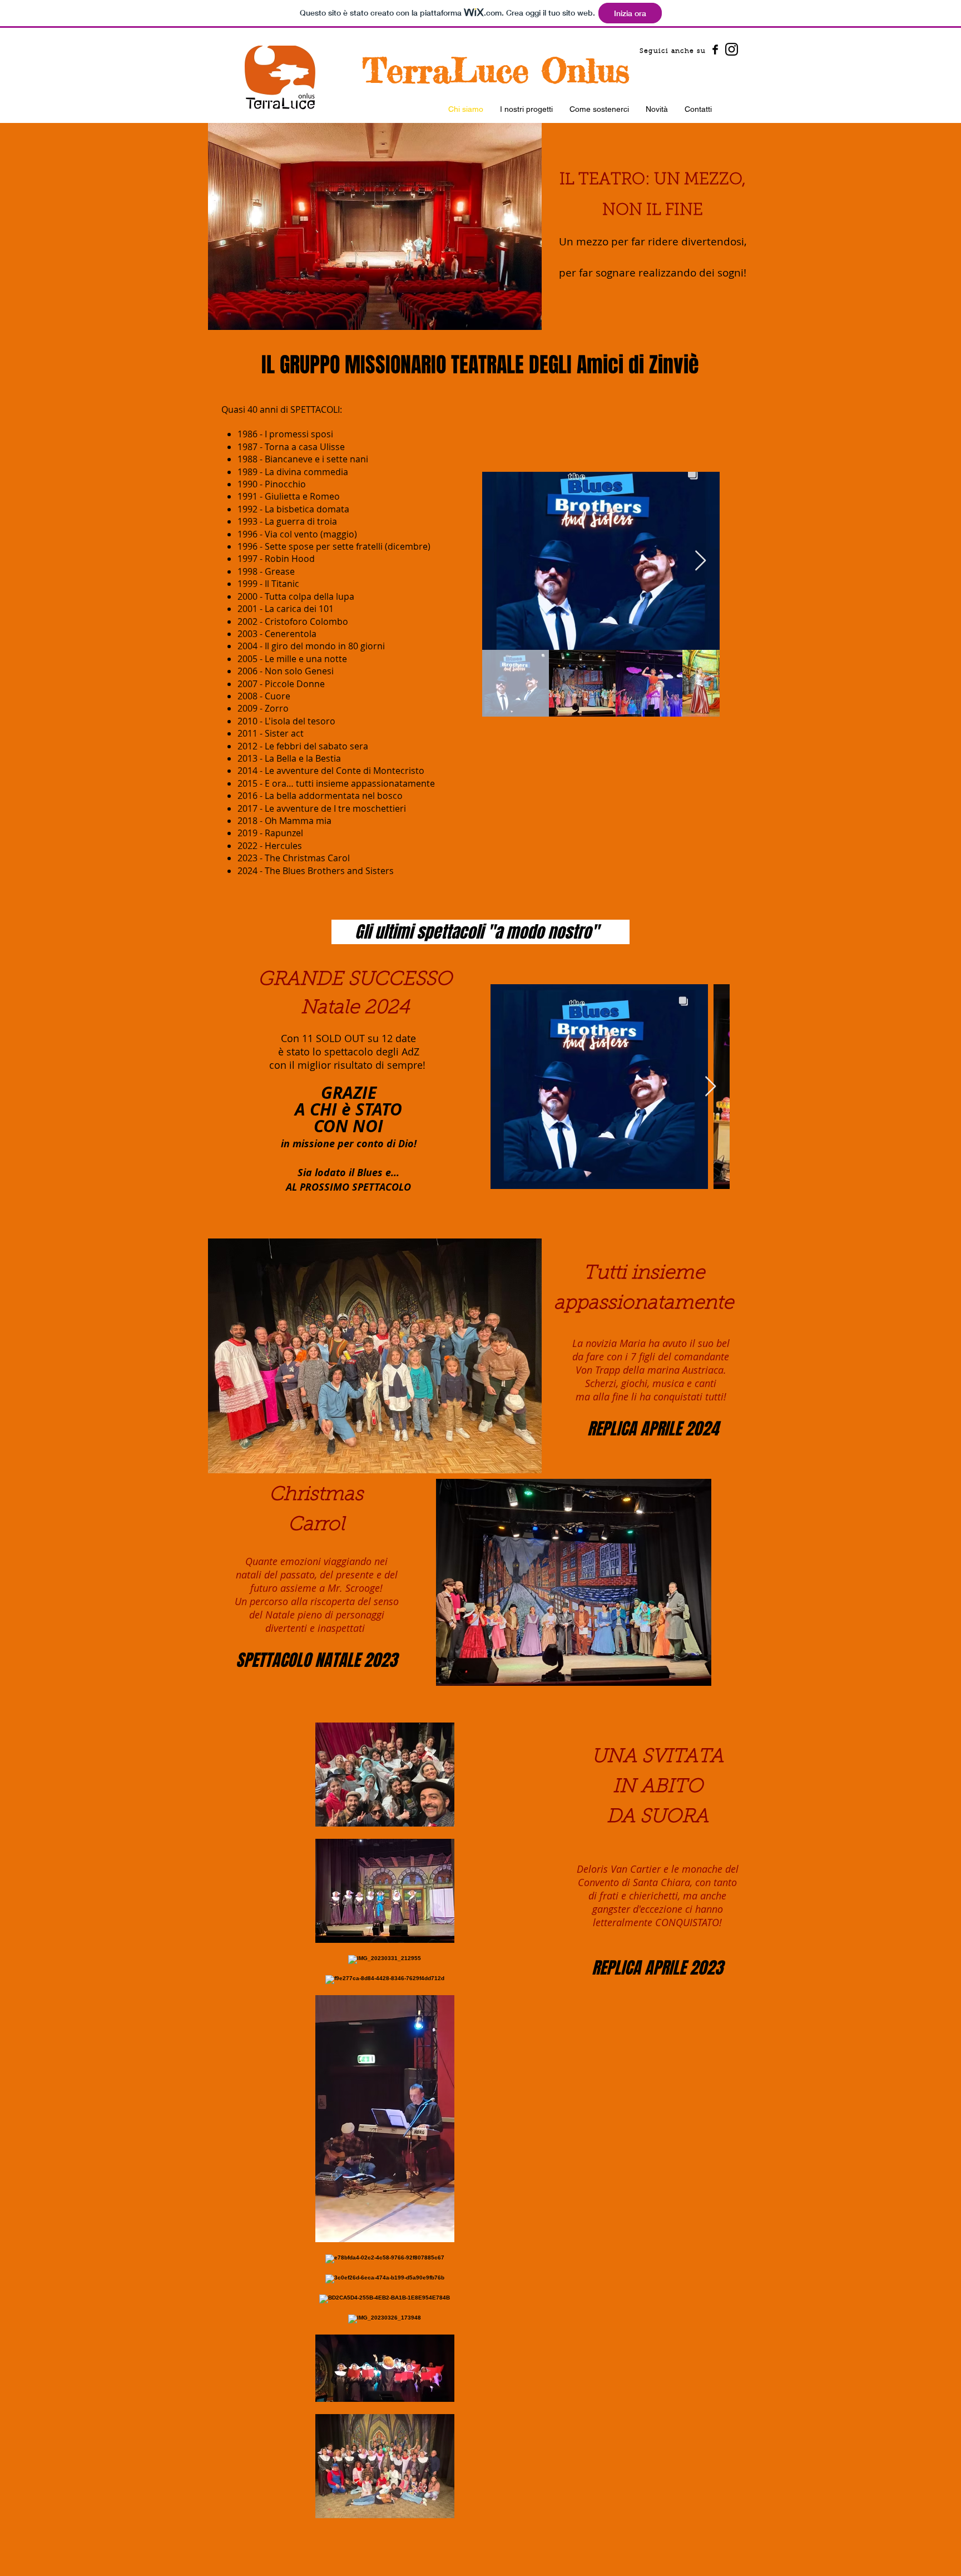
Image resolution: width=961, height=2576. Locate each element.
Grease (280, 571)
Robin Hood (290, 559)
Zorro (277, 708)
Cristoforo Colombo (306, 621)
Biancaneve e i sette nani (316, 459)
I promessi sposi (299, 434)
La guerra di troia (301, 521)
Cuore (278, 696)
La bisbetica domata (307, 509)
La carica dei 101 (299, 609)
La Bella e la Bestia (303, 758)
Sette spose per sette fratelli (324, 546)
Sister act (284, 733)
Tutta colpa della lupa (309, 596)
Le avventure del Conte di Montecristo (345, 771)
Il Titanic (282, 584)
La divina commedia (306, 472)
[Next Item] (700, 561)
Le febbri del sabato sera (316, 746)
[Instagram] (732, 49)
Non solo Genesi (299, 671)
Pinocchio (285, 484)
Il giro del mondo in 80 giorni (325, 646)
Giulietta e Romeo (302, 496)
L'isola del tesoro (300, 721)
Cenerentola (291, 634)
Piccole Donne (295, 684)
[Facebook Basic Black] (715, 50)
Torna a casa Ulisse (305, 447)
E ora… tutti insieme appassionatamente (350, 783)
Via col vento (291, 534)
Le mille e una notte (306, 659)
